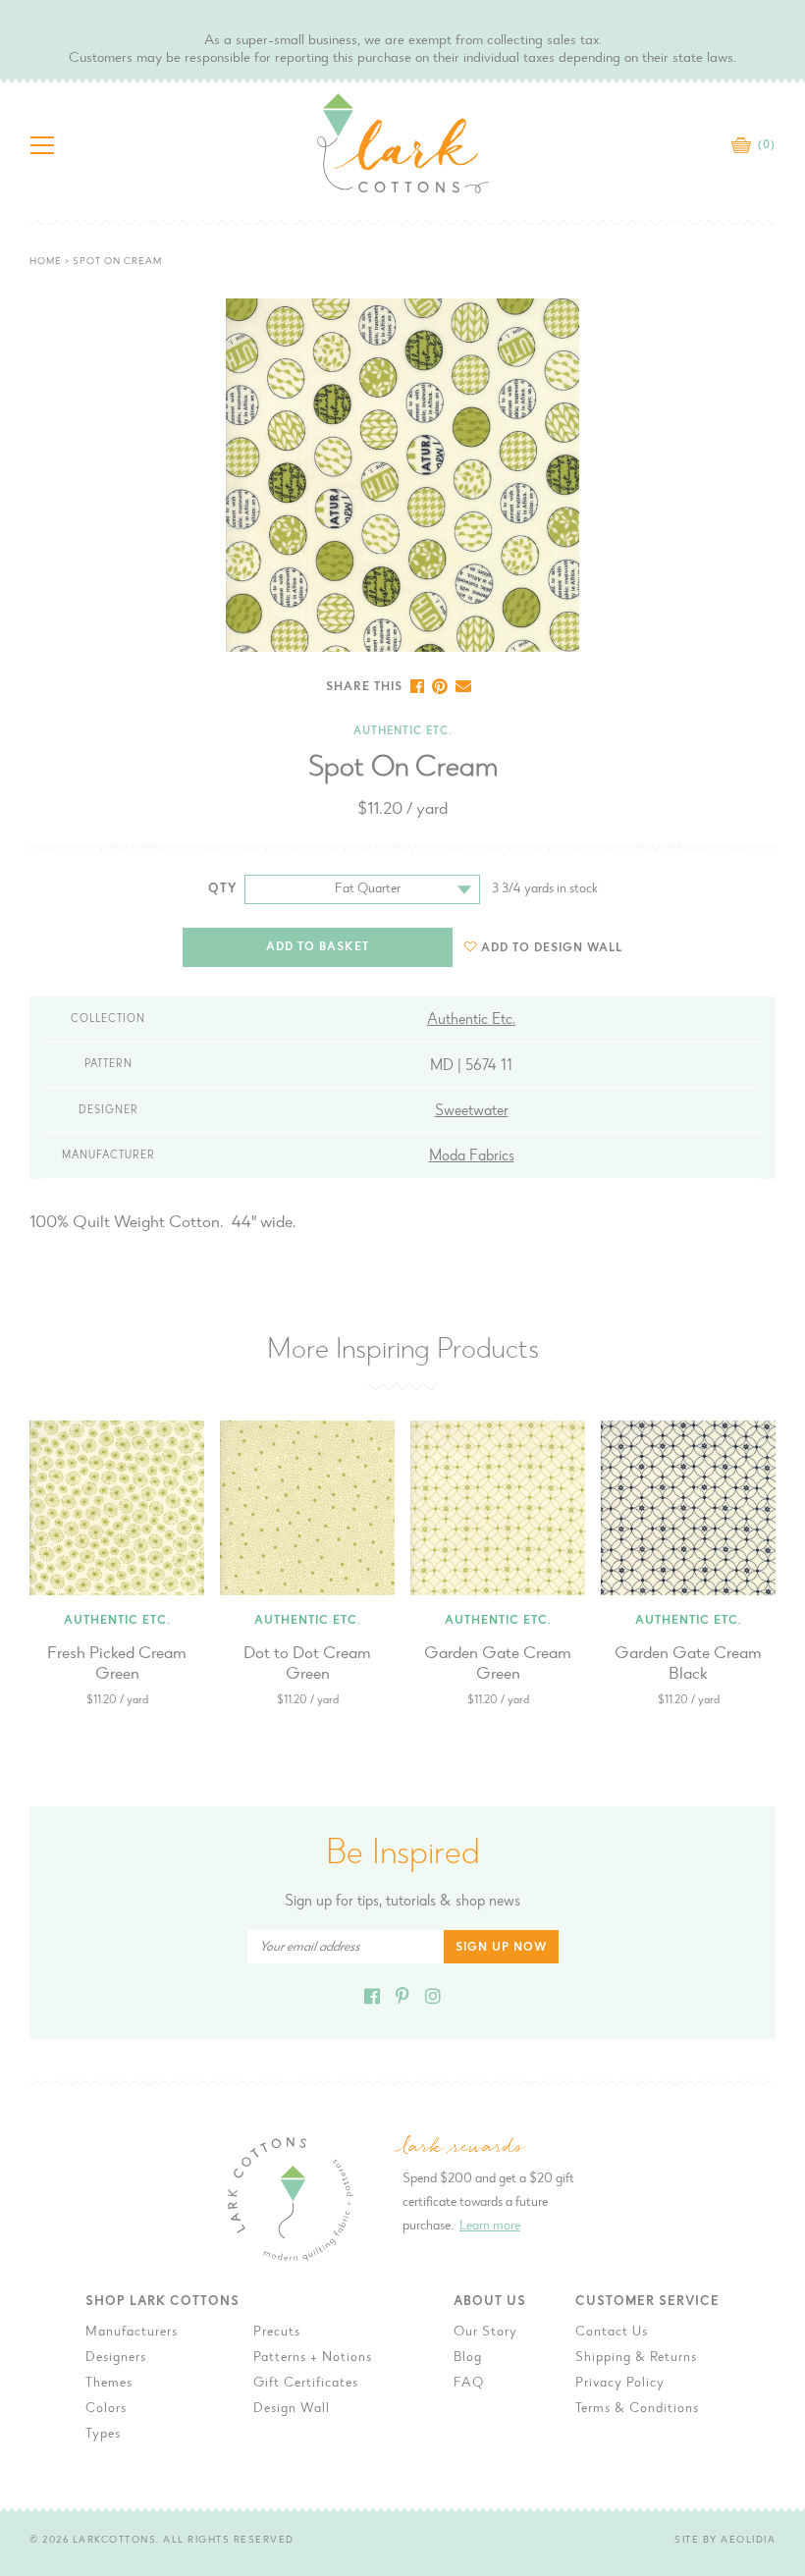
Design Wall (292, 2409)
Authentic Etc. (402, 732)
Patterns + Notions (313, 2358)
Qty (223, 889)
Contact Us (612, 2333)
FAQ (469, 2384)
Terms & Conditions (637, 2409)
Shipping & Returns (636, 2358)
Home (46, 262)
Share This (364, 687)
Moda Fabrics (472, 1156)
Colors (106, 2409)
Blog (468, 2358)
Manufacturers (132, 2333)
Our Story (485, 2333)
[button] (543, 948)
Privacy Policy (620, 2384)
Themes (109, 2384)
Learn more (490, 2227)
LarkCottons (115, 2541)
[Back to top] (775, 2022)
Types (103, 2435)
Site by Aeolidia (725, 2541)
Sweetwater (472, 1111)
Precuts (277, 2333)
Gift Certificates (306, 2384)
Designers (116, 2358)
